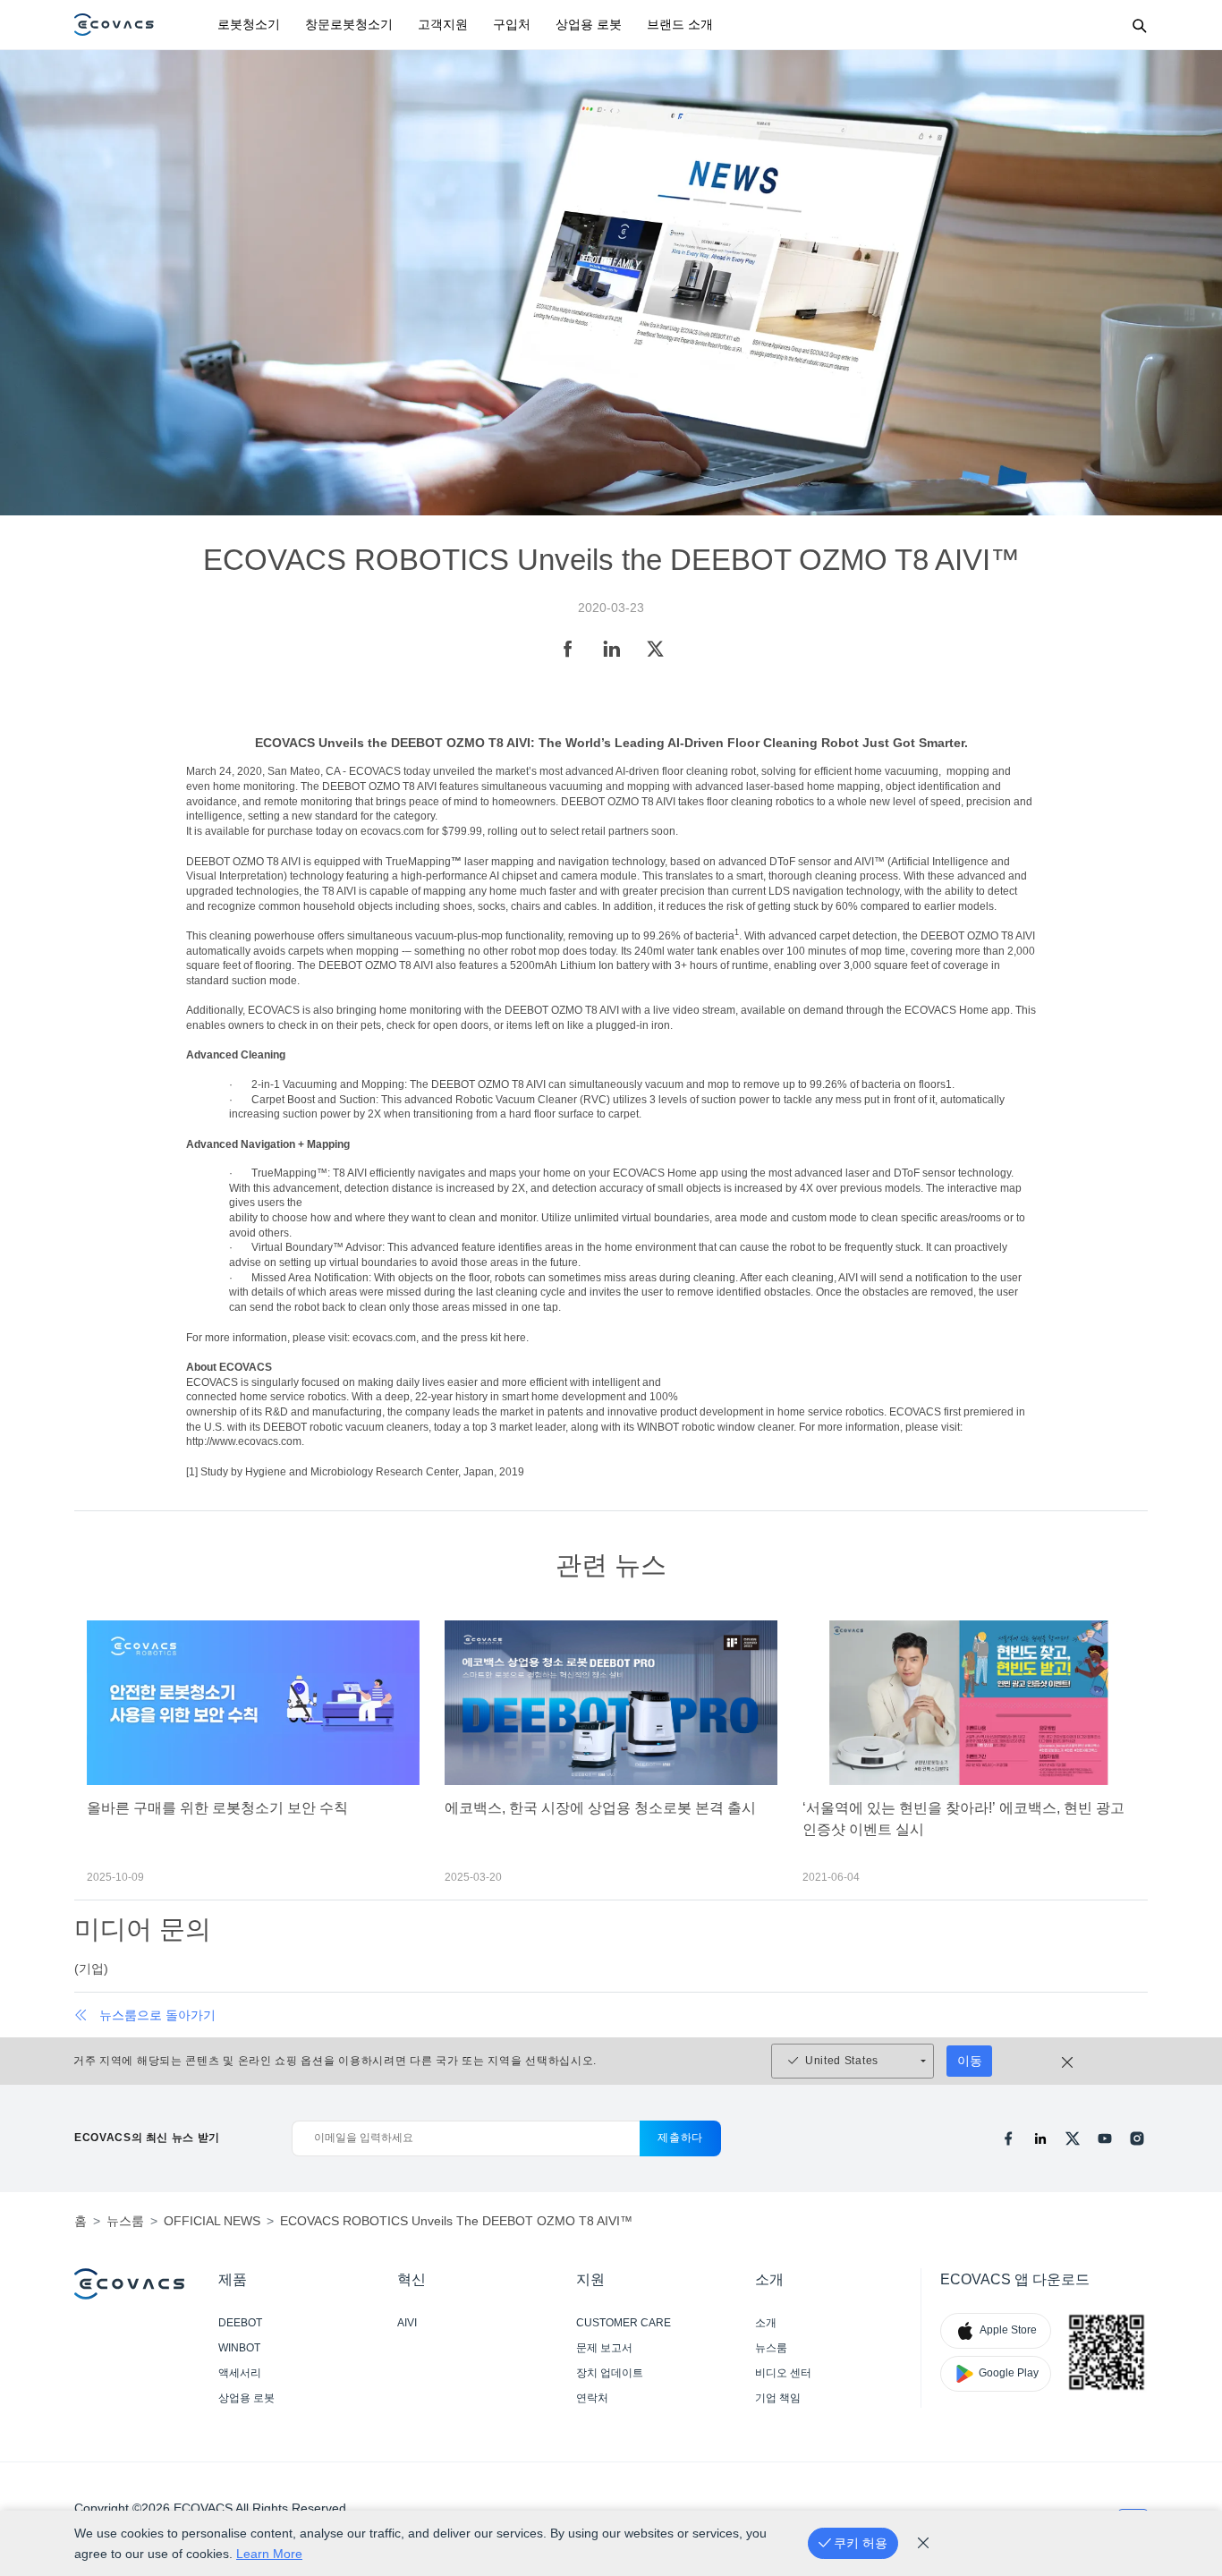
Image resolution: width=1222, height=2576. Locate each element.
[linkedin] (1040, 2138)
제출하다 (680, 2138)
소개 (766, 2323)
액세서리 (240, 2373)
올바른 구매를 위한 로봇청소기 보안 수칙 (217, 1808)
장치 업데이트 (610, 2373)
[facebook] (1008, 2138)
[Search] (1139, 25)
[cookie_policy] (923, 2543)
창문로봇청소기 (349, 24)
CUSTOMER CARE (624, 2323)
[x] (1073, 2138)
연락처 (592, 2398)
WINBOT (239, 2348)
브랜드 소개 (680, 24)
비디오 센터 (783, 2373)
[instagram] (1137, 2138)
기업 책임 (778, 2398)
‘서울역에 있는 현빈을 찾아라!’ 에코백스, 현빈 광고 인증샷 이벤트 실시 (963, 1819)
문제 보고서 (604, 2348)
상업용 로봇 (589, 24)
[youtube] (1105, 2138)
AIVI (407, 2323)
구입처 (512, 24)
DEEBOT (240, 2323)
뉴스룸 (771, 2348)
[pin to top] (1186, 2329)
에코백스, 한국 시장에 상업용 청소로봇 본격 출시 (600, 1808)
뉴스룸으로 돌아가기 (157, 2015)
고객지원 (443, 24)
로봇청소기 (249, 24)
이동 (970, 2061)
